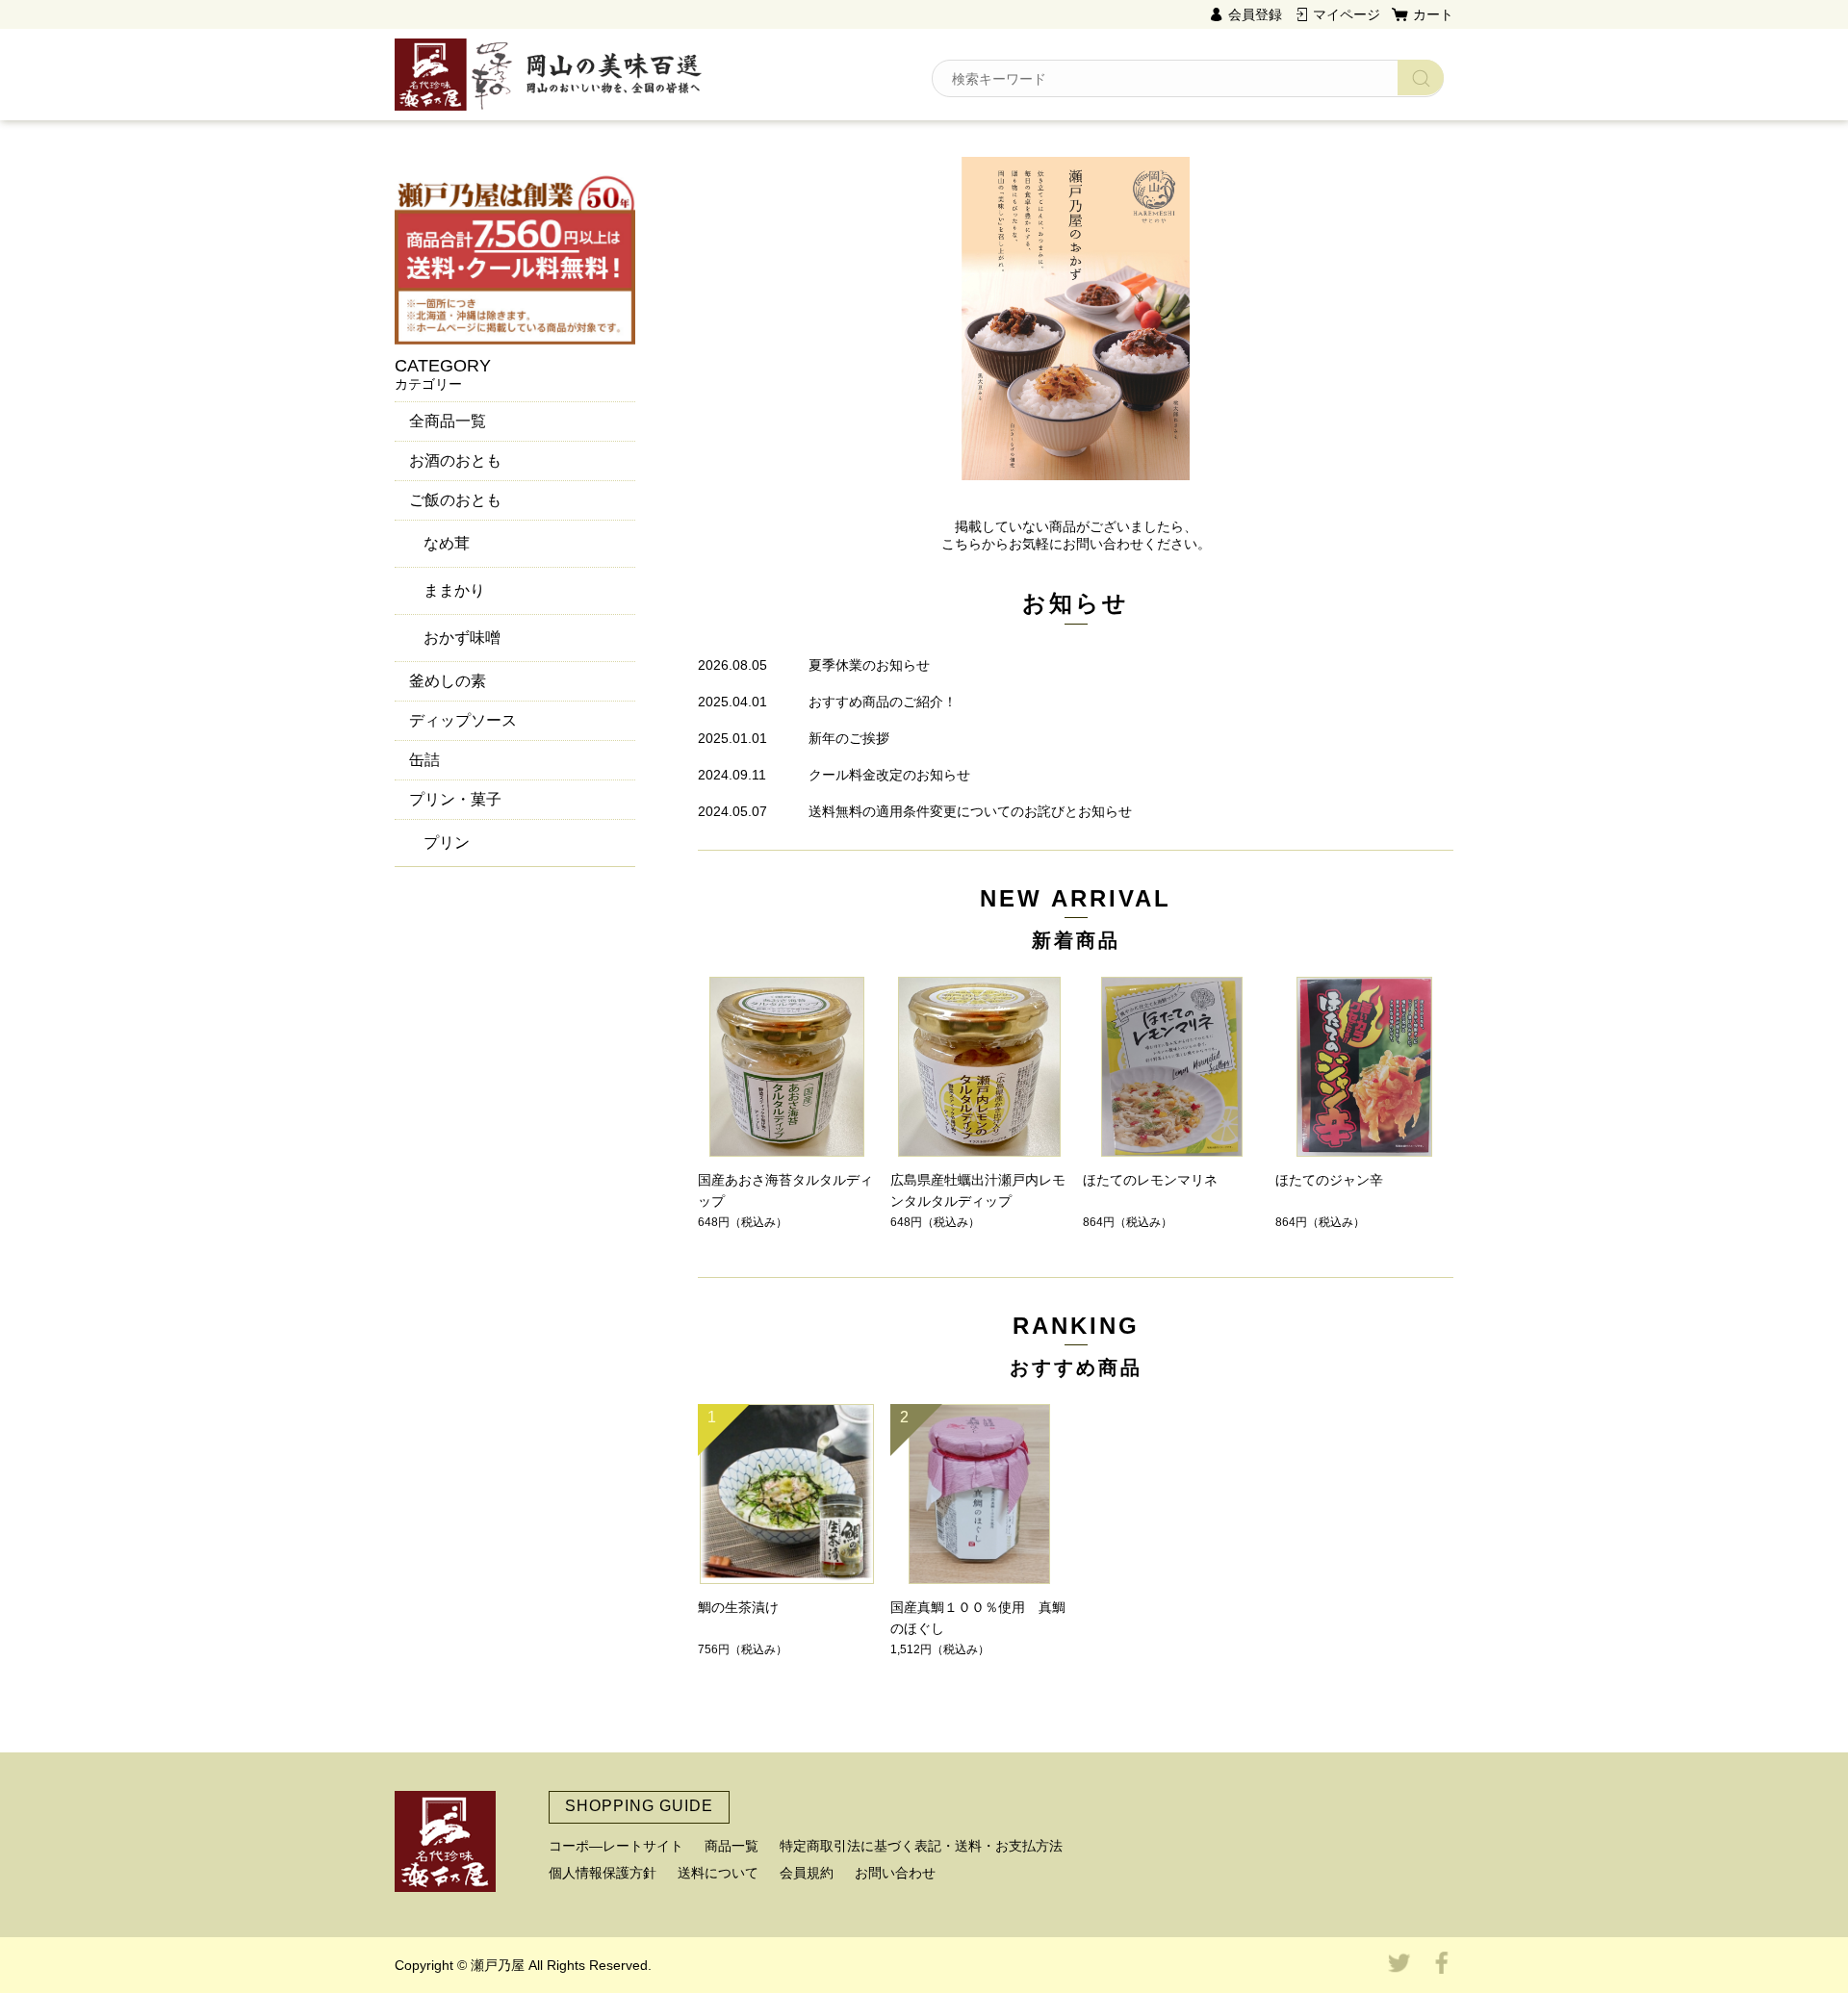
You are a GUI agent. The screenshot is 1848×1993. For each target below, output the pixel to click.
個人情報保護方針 (603, 1873)
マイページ (1347, 14)
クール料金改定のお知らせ (889, 775)
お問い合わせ (895, 1873)
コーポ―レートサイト (616, 1846)
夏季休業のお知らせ (869, 665)
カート (1433, 14)
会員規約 (807, 1873)
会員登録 (1255, 14)
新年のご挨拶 (849, 738)
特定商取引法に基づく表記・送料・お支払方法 (921, 1846)
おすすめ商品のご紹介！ (883, 702)
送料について (718, 1873)
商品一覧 (731, 1846)
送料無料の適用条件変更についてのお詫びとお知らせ (970, 811)
